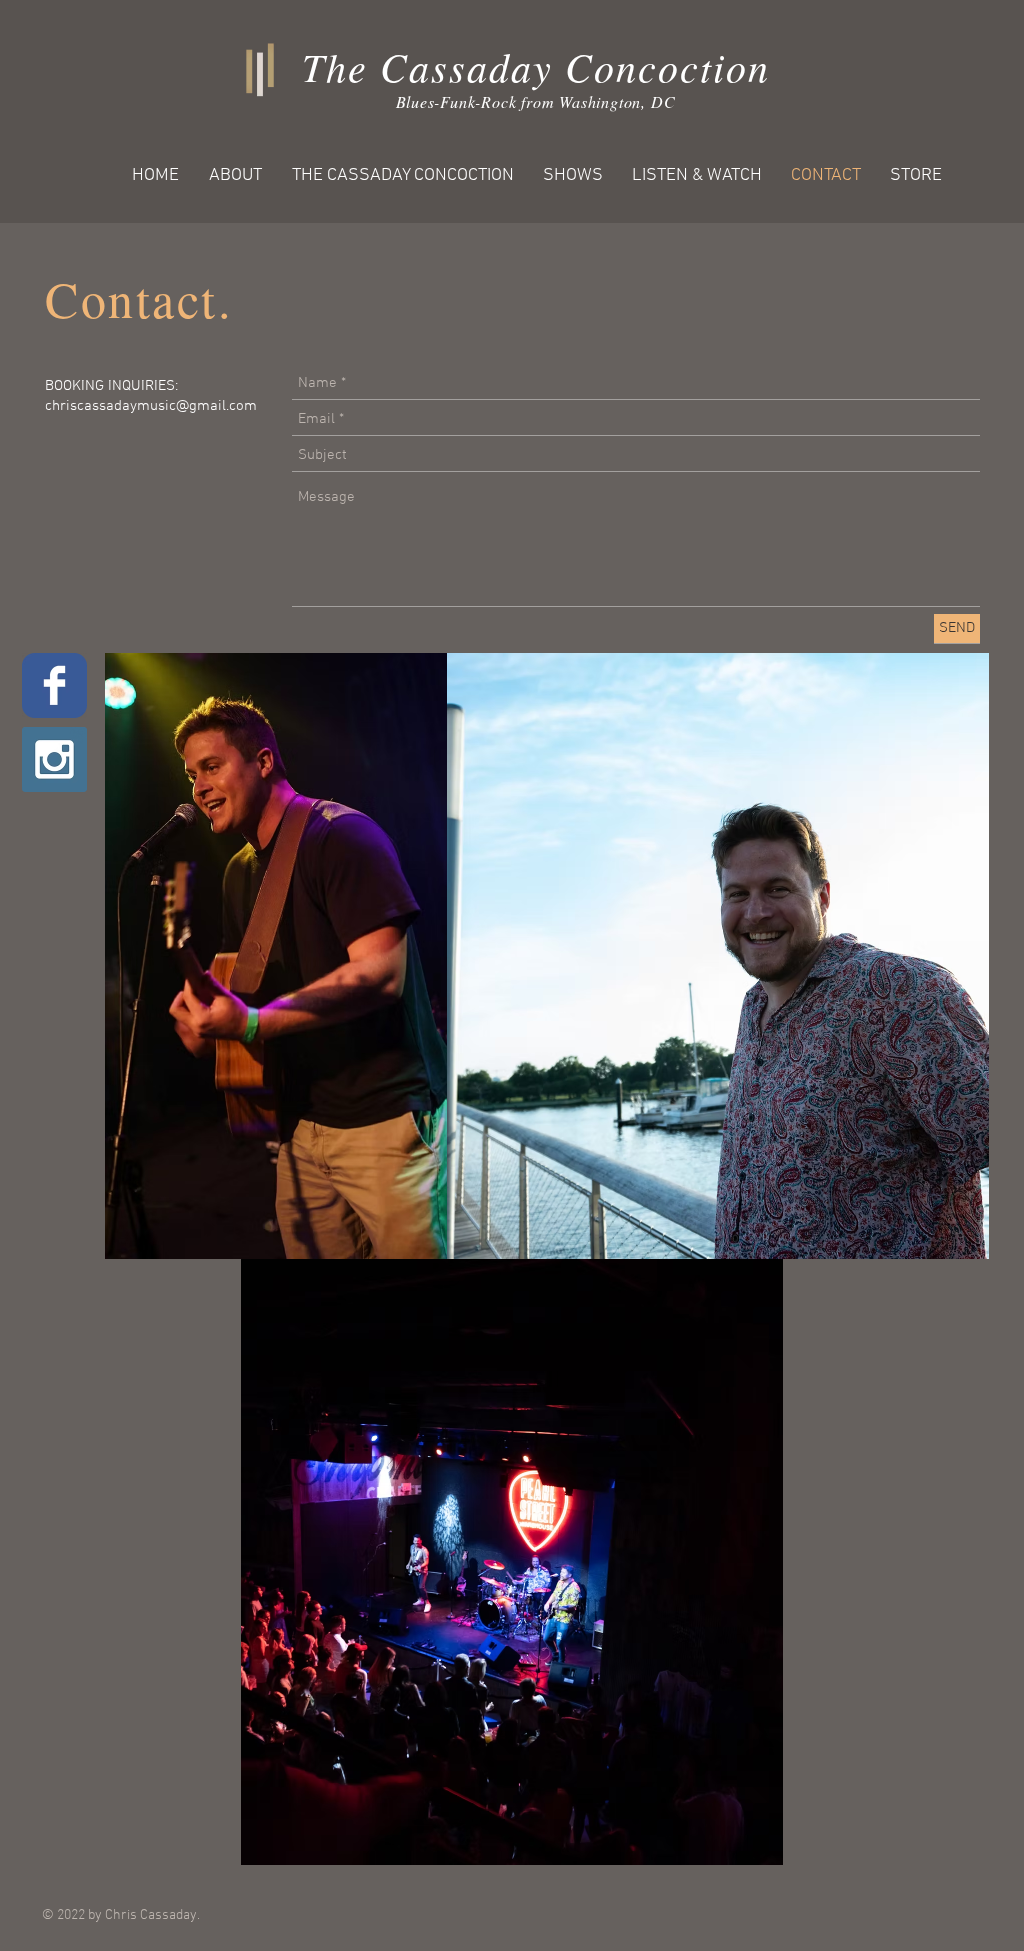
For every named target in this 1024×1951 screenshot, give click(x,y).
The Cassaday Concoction (536, 66)
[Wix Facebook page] (54, 685)
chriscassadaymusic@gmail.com (151, 406)
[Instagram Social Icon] (54, 759)
